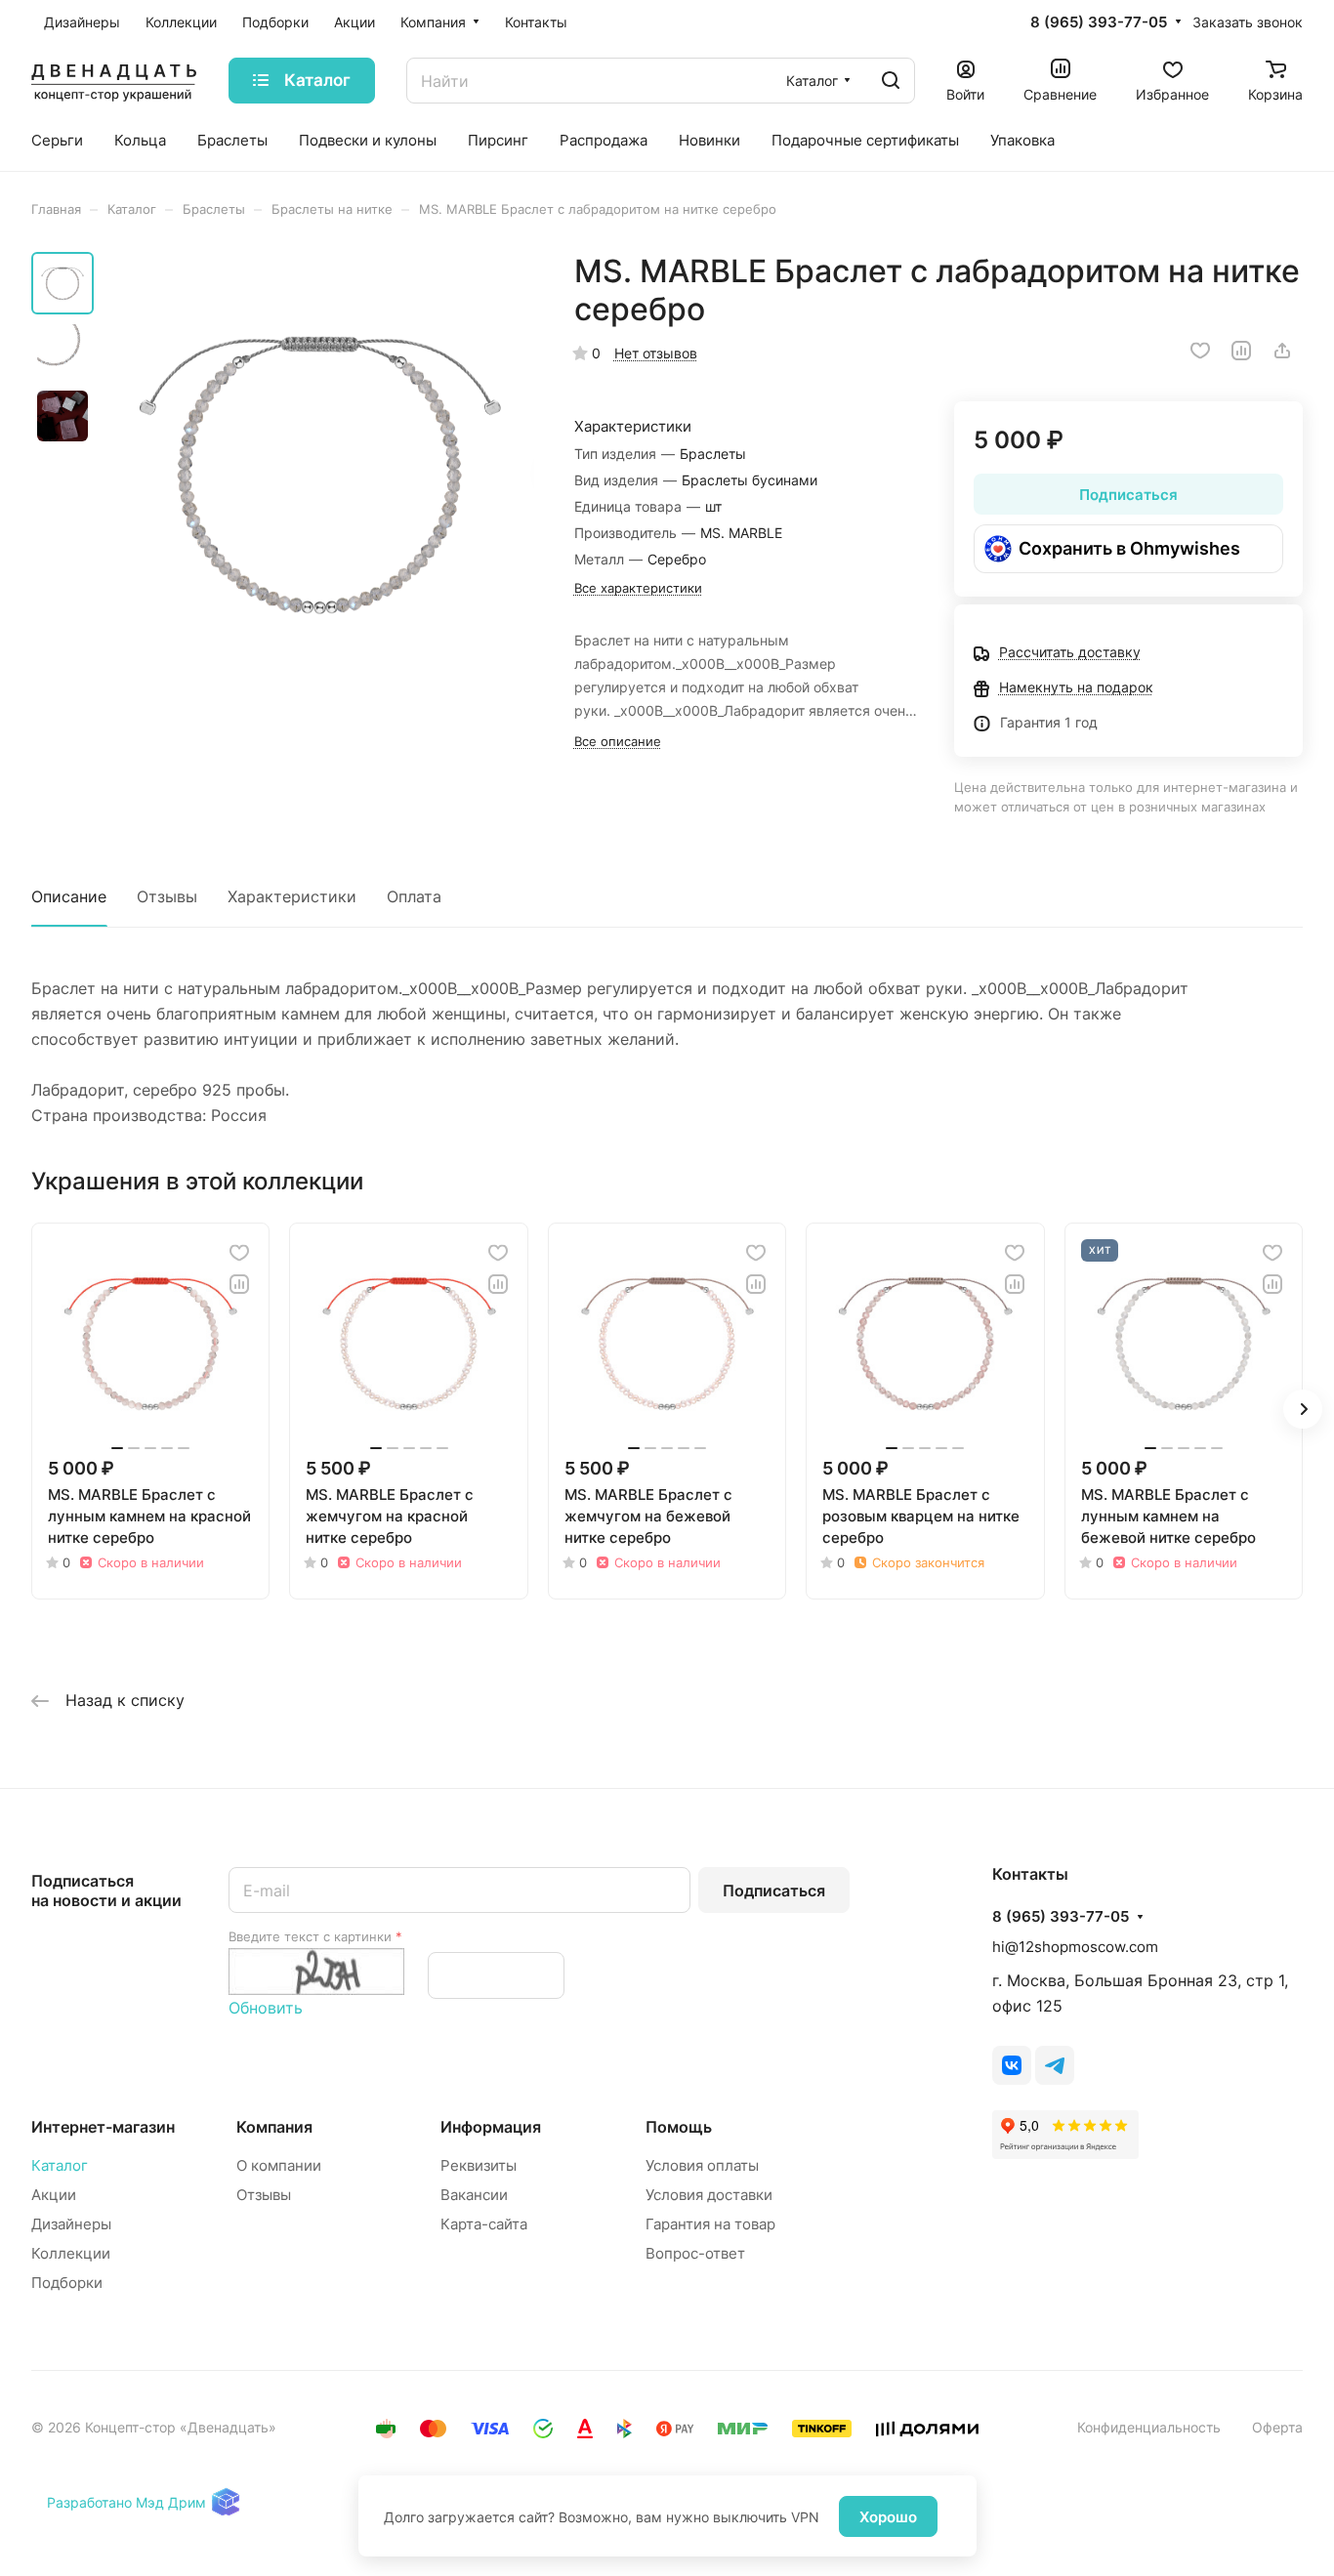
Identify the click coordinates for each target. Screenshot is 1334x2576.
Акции (54, 2195)
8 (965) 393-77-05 (1099, 22)
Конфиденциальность (1149, 2427)
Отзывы (167, 896)
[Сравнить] (1241, 351)
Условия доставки (709, 2195)
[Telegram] (1055, 2065)
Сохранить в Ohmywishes (1129, 548)
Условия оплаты (702, 2165)
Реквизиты (479, 2165)
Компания (274, 2127)
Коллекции (71, 2253)
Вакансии (474, 2195)
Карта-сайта (484, 2224)
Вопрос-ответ (695, 2253)
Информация (491, 2127)
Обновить (266, 2008)
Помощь (679, 2127)
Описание (69, 896)
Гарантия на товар (710, 2224)
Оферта (1277, 2427)
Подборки (67, 2283)
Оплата (414, 896)
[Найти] (891, 81)
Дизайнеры (71, 2224)
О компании (279, 2165)
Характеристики (292, 896)
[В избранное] (1200, 351)
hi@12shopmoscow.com (1075, 1947)
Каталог (60, 2165)
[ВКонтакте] (1012, 2065)
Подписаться (774, 1890)
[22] (320, 471)
